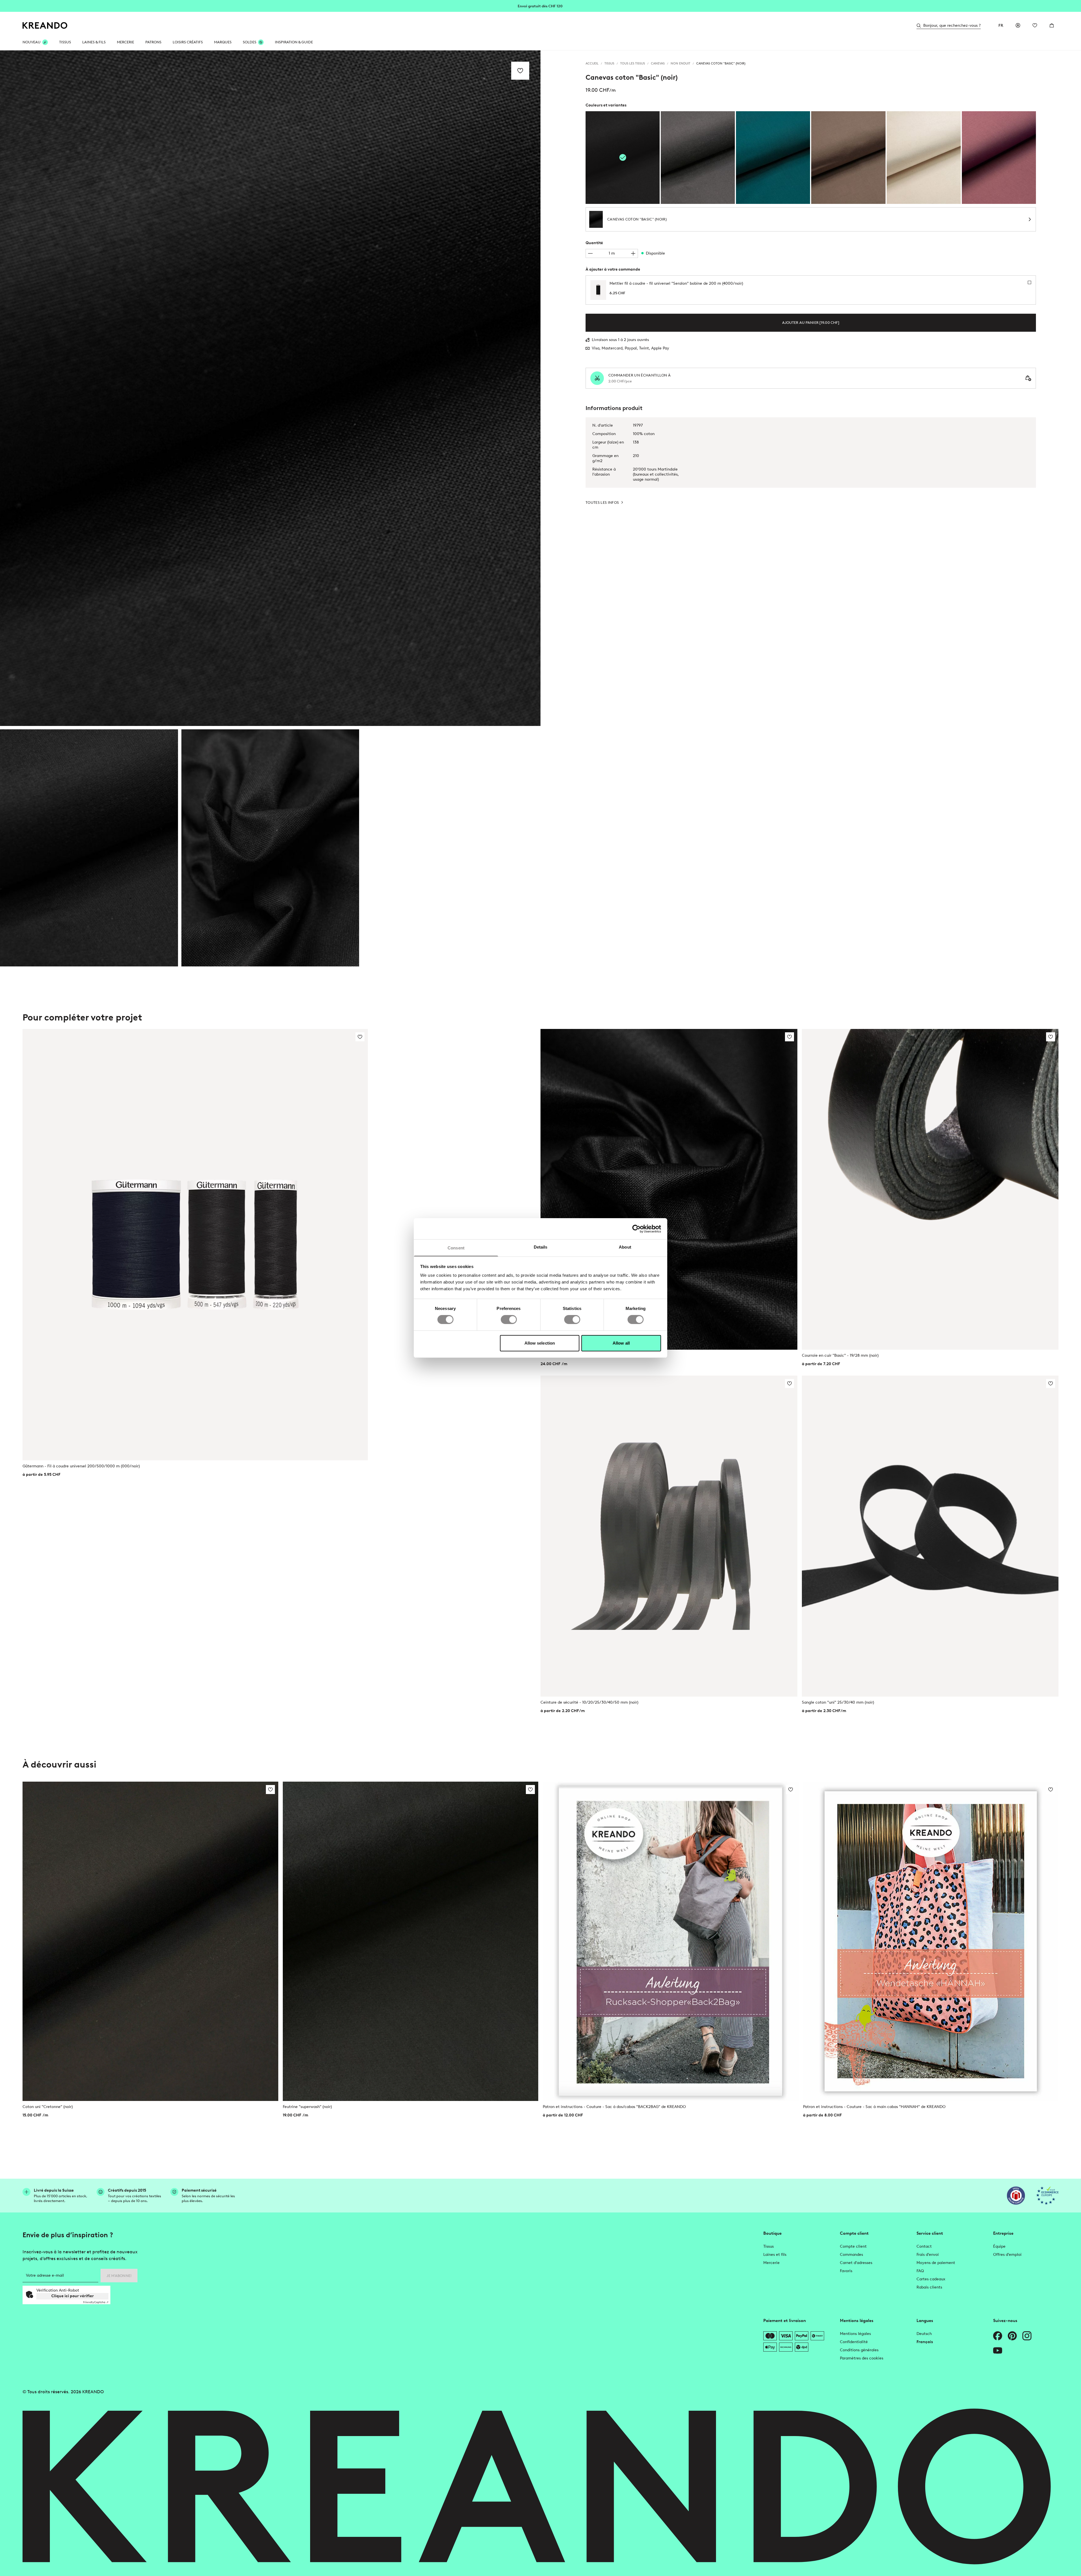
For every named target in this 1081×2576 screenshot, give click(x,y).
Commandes (851, 2255)
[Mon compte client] (1018, 25)
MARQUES (223, 42)
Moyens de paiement (936, 2263)
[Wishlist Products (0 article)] (1035, 25)
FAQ (920, 2271)
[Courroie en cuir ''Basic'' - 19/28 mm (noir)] (930, 1189)
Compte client (853, 2246)
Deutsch (924, 2334)
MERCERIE (125, 42)
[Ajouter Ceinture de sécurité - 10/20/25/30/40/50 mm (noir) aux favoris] (789, 1383)
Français (925, 2342)
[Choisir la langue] (1001, 25)
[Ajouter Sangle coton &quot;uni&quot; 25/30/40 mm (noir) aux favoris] (1051, 1383)
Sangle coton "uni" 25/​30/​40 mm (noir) (838, 1702)
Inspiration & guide (294, 42)
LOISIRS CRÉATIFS (188, 42)
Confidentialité (854, 2342)
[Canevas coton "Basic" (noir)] (89, 848)
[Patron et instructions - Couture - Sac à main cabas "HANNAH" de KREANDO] (931, 1941)
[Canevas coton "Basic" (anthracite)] (698, 158)
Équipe (999, 2246)
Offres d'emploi (1007, 2255)
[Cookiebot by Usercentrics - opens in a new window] (636, 1229)
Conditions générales (859, 2350)
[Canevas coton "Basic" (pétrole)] (773, 158)
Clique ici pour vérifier (73, 2296)
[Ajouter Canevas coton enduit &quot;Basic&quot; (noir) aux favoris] (789, 1037)
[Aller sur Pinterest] (1012, 2336)
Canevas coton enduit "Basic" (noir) (573, 1355)
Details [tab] (541, 1247)
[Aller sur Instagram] (1027, 2336)
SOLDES (250, 42)
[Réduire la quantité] (590, 253)
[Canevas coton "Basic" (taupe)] (848, 158)
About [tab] (625, 1247)
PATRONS (153, 42)
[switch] (509, 1320)
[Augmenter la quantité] (633, 253)
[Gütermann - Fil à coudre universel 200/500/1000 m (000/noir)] (195, 1245)
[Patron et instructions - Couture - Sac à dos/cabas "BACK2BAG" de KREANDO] (671, 1941)
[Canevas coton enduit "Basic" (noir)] (669, 1189)
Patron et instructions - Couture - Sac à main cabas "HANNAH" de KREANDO (874, 2107)
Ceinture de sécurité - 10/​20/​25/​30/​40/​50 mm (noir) (589, 1702)
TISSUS (65, 42)
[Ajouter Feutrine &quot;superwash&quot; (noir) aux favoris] (530, 1790)
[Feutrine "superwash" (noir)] (411, 1941)
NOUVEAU (32, 42)
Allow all (621, 1343)
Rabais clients (929, 2287)
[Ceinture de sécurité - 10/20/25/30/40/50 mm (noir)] (669, 1536)
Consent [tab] (456, 1248)
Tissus (769, 2246)
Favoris (846, 2271)
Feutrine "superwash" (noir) (307, 2107)
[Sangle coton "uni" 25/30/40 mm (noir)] (930, 1536)
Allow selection (540, 1343)
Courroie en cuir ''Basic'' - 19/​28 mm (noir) (840, 1355)
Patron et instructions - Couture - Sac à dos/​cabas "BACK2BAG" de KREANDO (614, 2107)
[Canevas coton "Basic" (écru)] (924, 158)
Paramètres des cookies (862, 2358)
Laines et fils (775, 2255)
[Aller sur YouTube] (998, 2350)
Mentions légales (855, 2334)
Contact (924, 2246)
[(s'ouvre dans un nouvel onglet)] (1016, 2196)
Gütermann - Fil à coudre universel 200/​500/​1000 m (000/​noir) (81, 1466)
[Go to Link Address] (540, 6)
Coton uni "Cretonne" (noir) (48, 2107)
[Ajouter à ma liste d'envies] (520, 71)
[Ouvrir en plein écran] (270, 388)
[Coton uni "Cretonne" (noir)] (150, 1941)
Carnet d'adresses (856, 2263)
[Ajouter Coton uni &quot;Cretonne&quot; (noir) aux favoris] (270, 1790)
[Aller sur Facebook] (998, 2336)
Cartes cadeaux (931, 2279)
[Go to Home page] (45, 25)
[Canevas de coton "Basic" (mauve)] (999, 158)
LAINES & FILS (94, 42)
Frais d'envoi (928, 2255)
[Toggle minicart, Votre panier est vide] (1052, 25)
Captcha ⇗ (96, 2302)
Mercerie (771, 2263)
